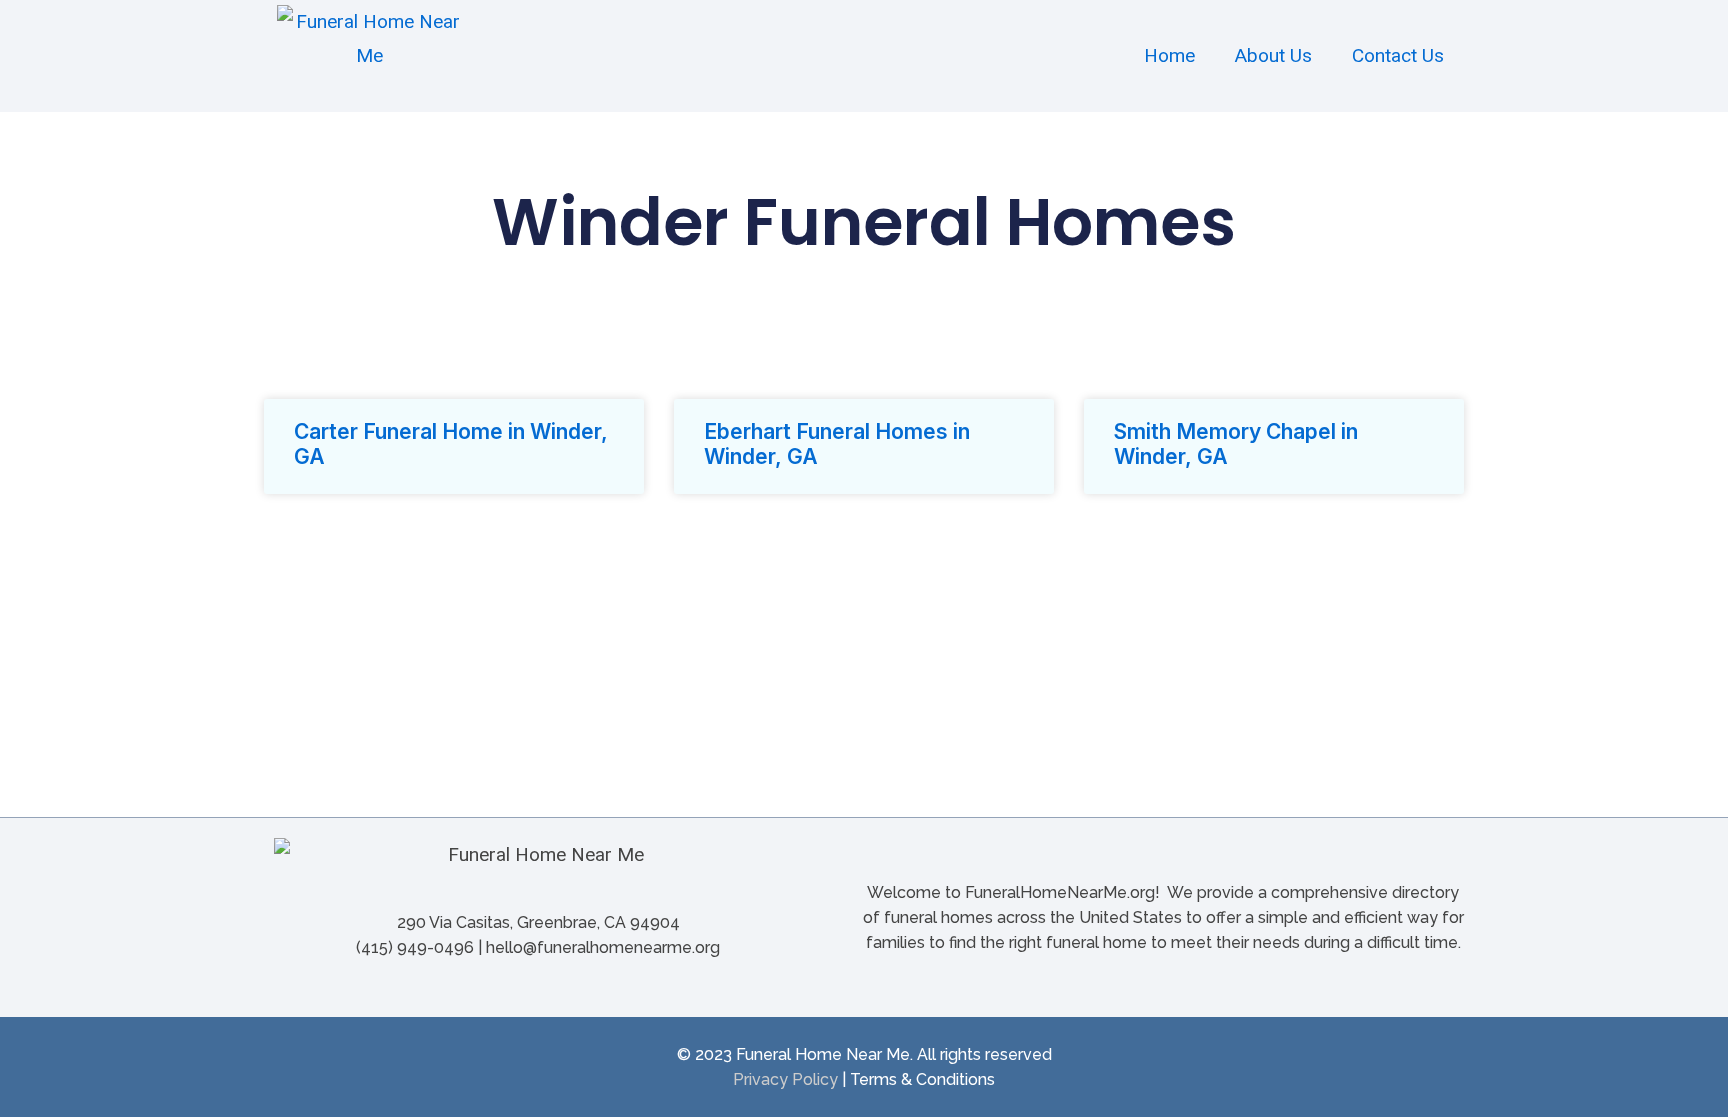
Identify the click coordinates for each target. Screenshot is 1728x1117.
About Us (1273, 55)
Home (1169, 55)
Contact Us (1398, 55)
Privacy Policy (785, 1079)
